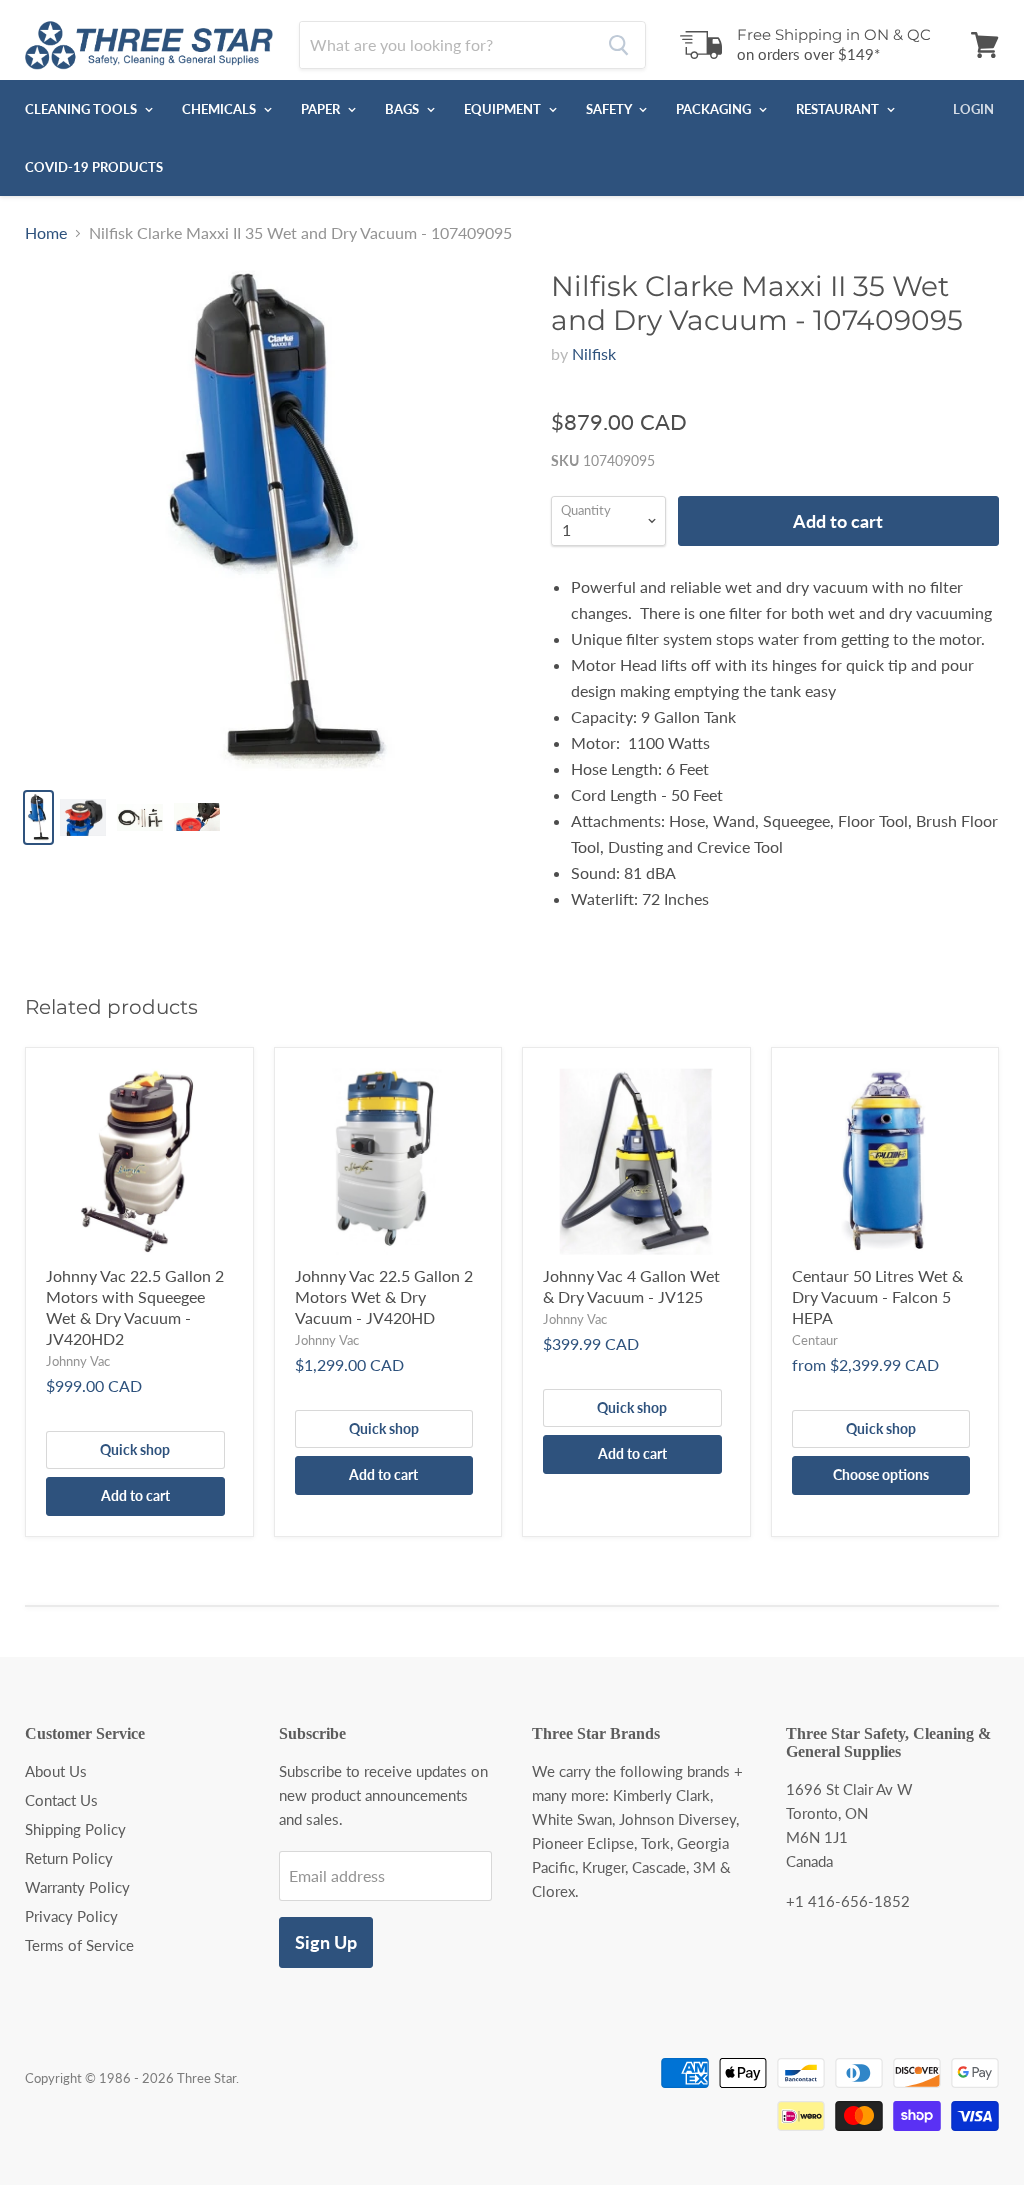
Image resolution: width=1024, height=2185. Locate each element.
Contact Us (61, 1800)
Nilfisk (594, 353)
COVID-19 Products (94, 167)
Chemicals (220, 109)
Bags (403, 109)
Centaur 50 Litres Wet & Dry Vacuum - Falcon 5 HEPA (877, 1296)
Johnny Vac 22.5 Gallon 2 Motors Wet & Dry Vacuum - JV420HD (384, 1296)
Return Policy (69, 1858)
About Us (56, 1771)
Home (46, 233)
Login (973, 109)
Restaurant (839, 109)
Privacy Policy (71, 1916)
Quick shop (135, 1449)
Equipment (504, 109)
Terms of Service (79, 1945)
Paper (322, 109)
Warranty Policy (77, 1887)
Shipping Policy (75, 1829)
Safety (610, 109)
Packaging (715, 109)
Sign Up (326, 1942)
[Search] (618, 45)
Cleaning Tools (82, 109)
